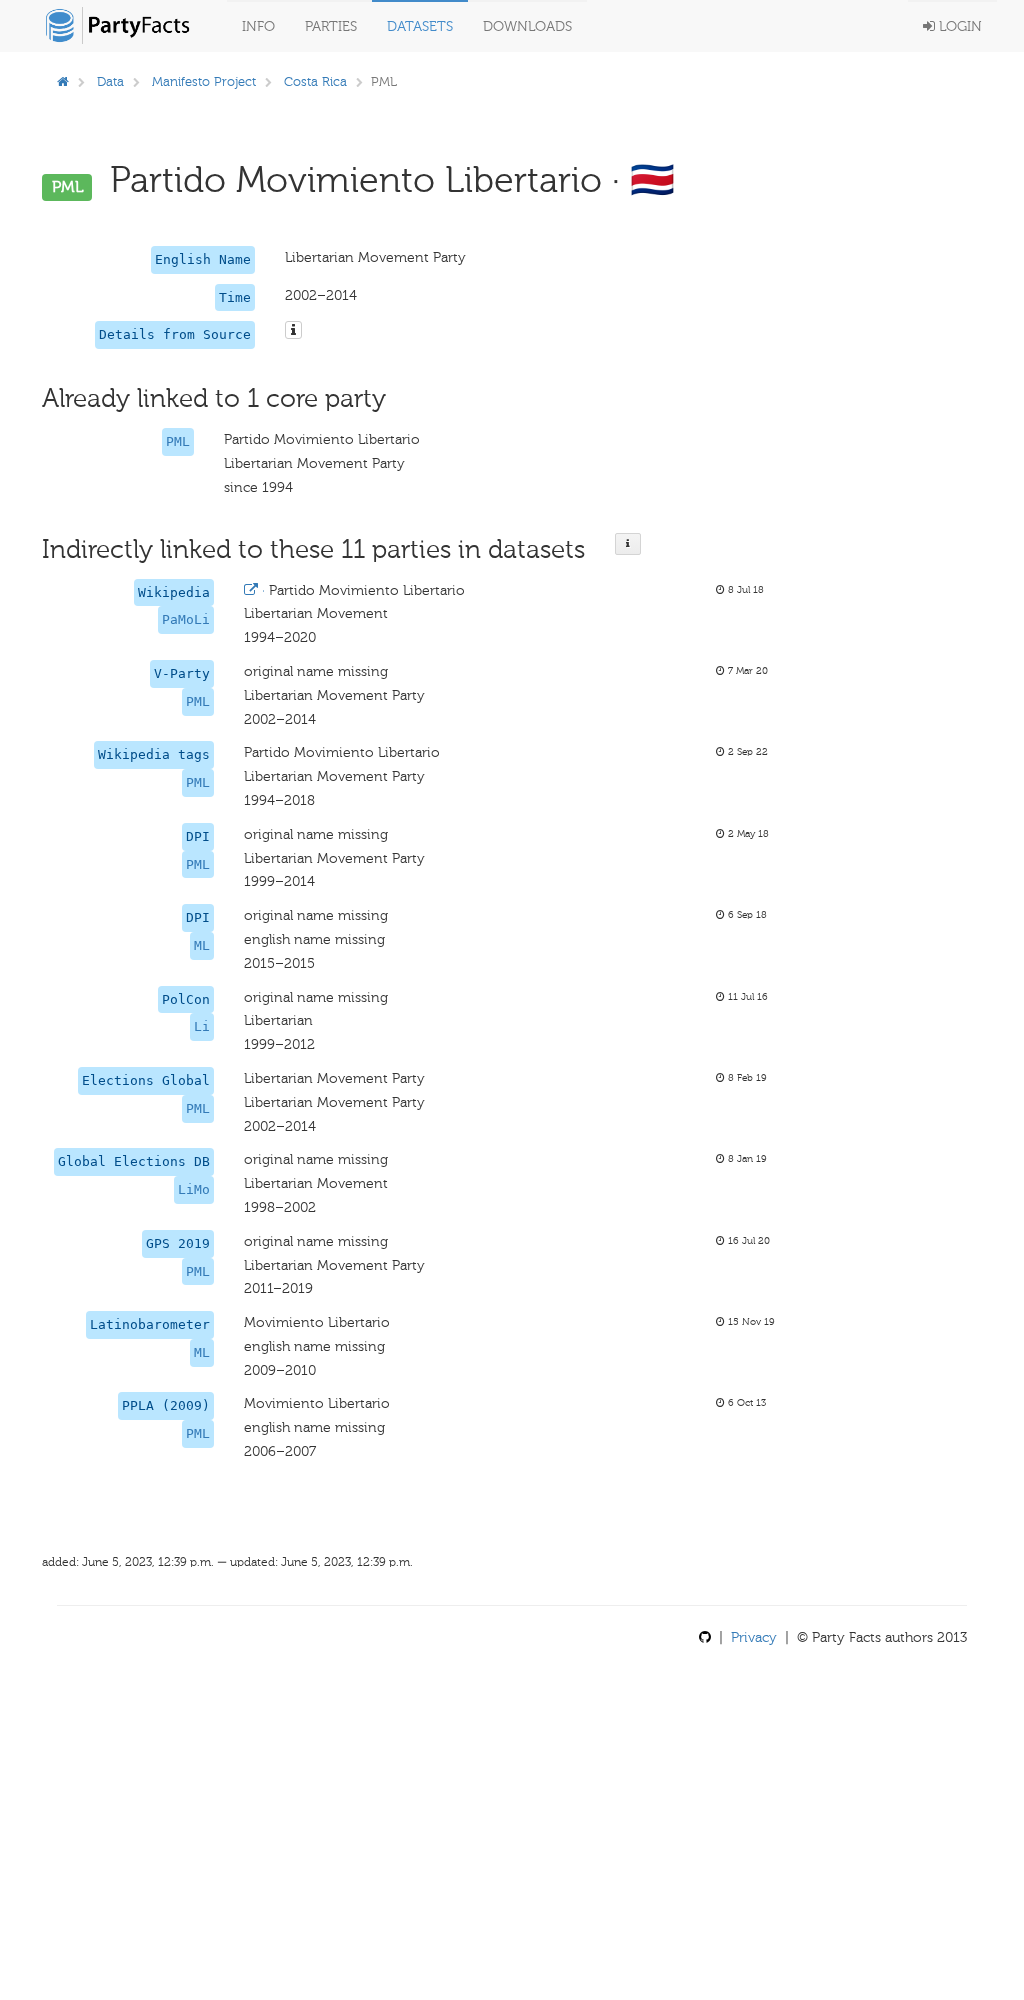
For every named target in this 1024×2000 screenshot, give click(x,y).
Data (110, 81)
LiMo (194, 1189)
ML (202, 945)
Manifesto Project (204, 81)
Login (958, 26)
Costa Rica (315, 81)
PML (178, 441)
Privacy (754, 1637)
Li (202, 1026)
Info (258, 26)
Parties (331, 26)
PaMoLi (186, 619)
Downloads (527, 26)
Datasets (420, 26)
